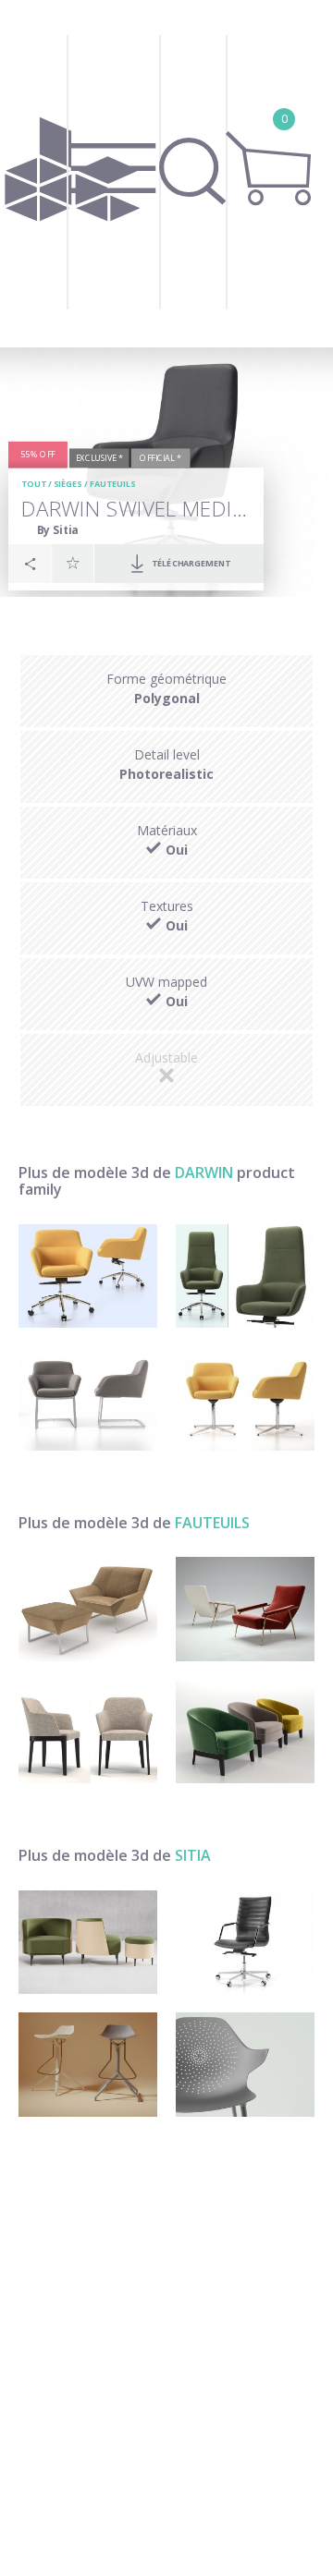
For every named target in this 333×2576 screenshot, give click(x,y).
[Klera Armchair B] (245, 2065)
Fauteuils (113, 485)
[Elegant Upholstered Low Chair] (245, 1732)
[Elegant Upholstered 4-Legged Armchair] (88, 1732)
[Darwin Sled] (88, 1398)
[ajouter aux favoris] (73, 563)
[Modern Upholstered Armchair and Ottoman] (88, 1609)
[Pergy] (88, 1943)
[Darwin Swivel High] (245, 1276)
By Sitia (58, 530)
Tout (34, 485)
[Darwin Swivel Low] (88, 1276)
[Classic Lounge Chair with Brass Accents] (245, 1609)
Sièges (68, 485)
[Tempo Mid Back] (245, 1943)
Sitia (193, 1855)
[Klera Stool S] (88, 2065)
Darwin (204, 1173)
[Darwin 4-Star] (245, 1398)
